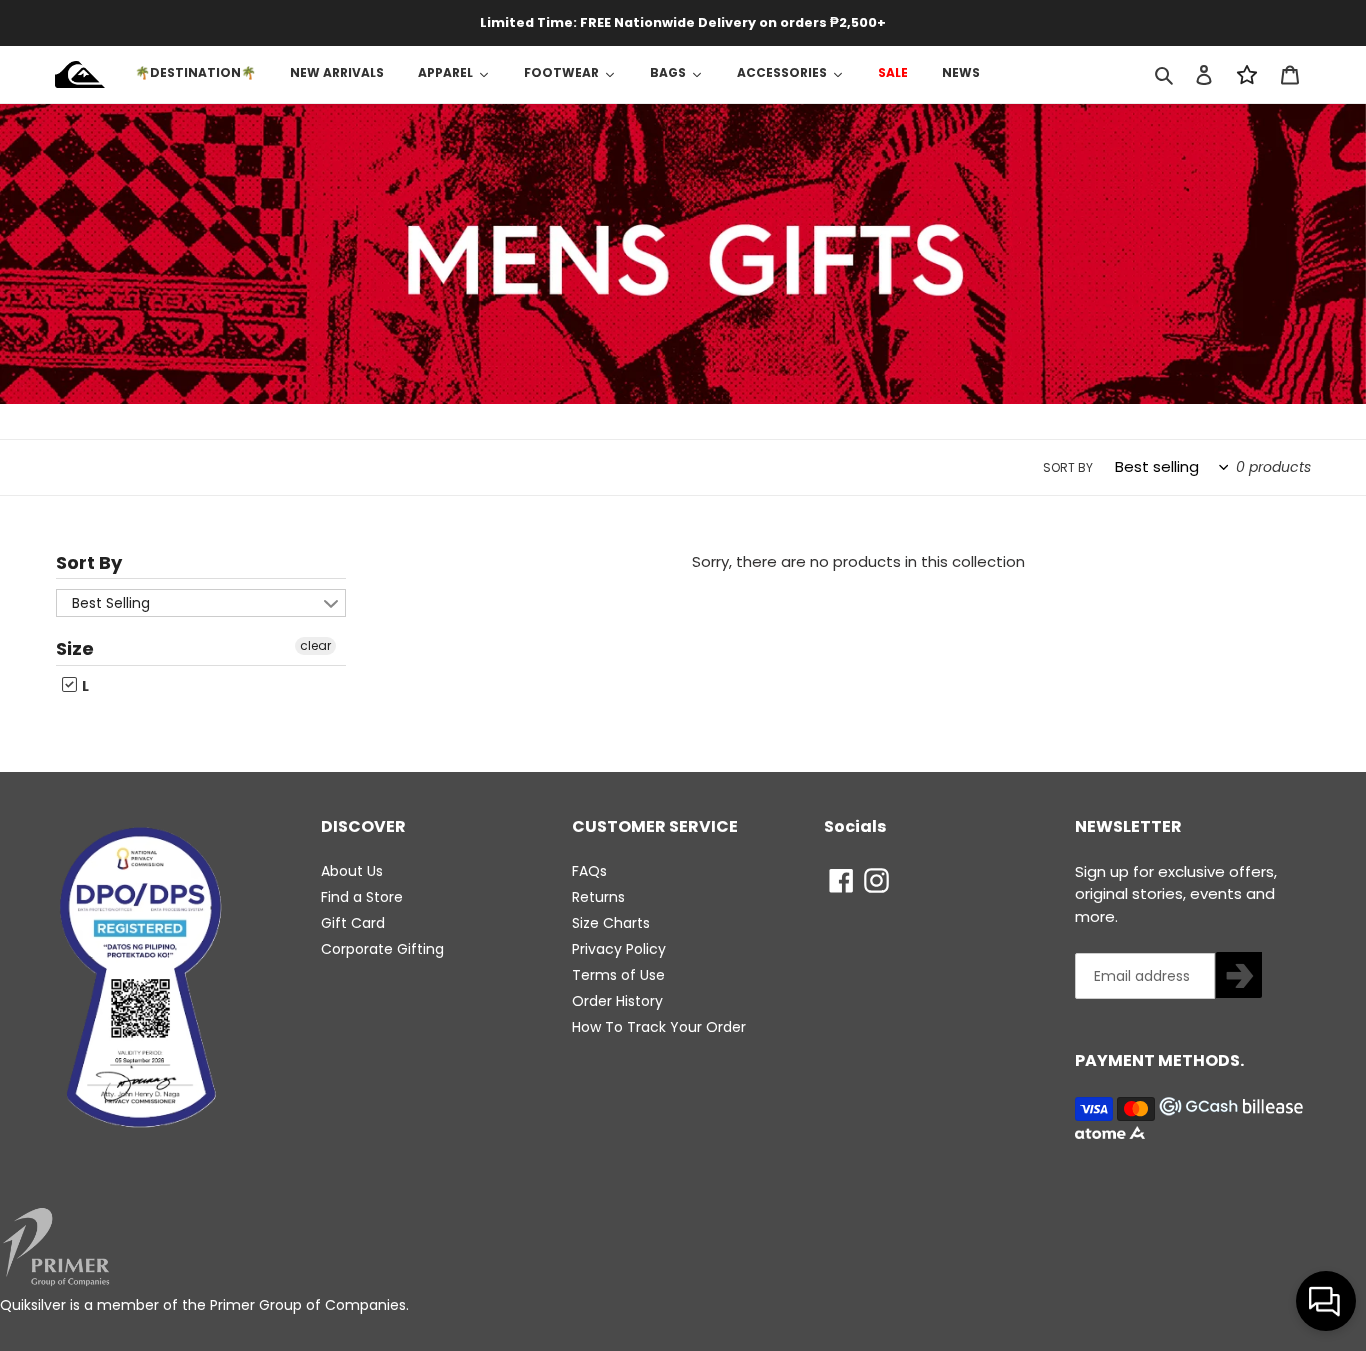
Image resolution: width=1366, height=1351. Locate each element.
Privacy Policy (619, 949)
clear (315, 645)
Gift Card (353, 923)
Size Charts (611, 923)
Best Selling (111, 603)
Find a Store (362, 897)
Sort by (1068, 467)
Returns (598, 897)
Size (75, 648)
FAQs (589, 871)
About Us (352, 871)
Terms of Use (618, 975)
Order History (617, 1001)
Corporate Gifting (382, 949)
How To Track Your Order (659, 1027)
